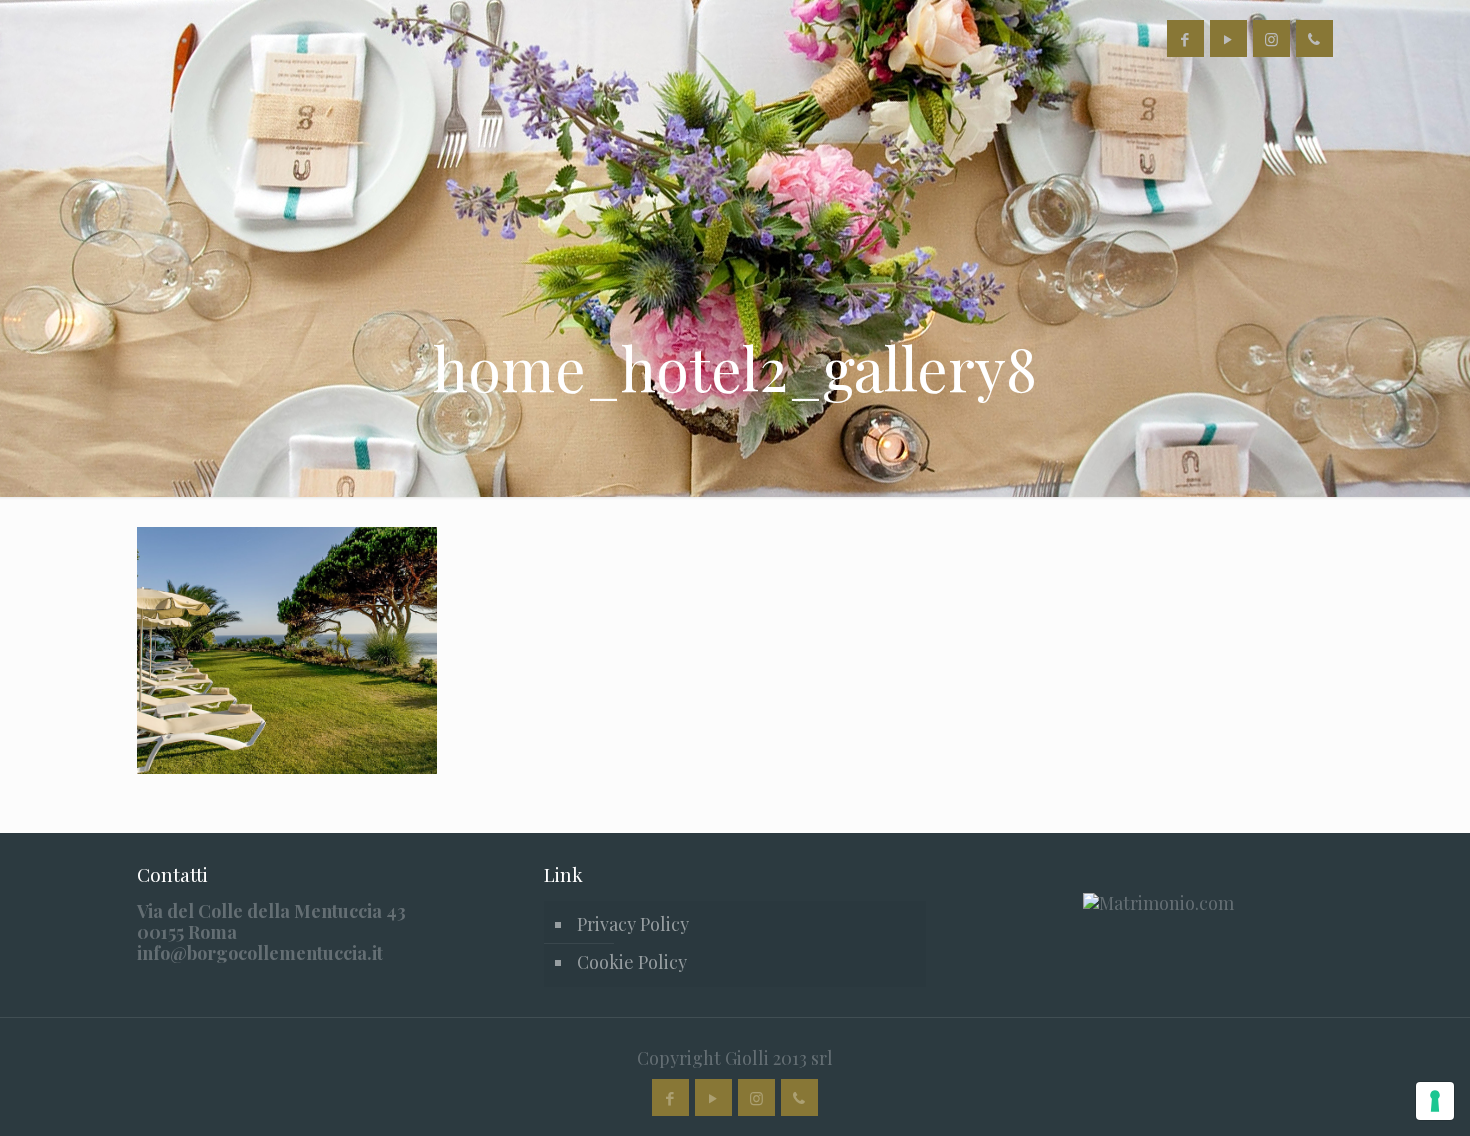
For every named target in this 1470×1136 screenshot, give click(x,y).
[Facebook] (1185, 39)
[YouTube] (1228, 39)
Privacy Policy (633, 924)
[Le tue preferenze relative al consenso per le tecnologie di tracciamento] (1435, 1101)
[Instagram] (1271, 39)
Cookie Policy (632, 962)
